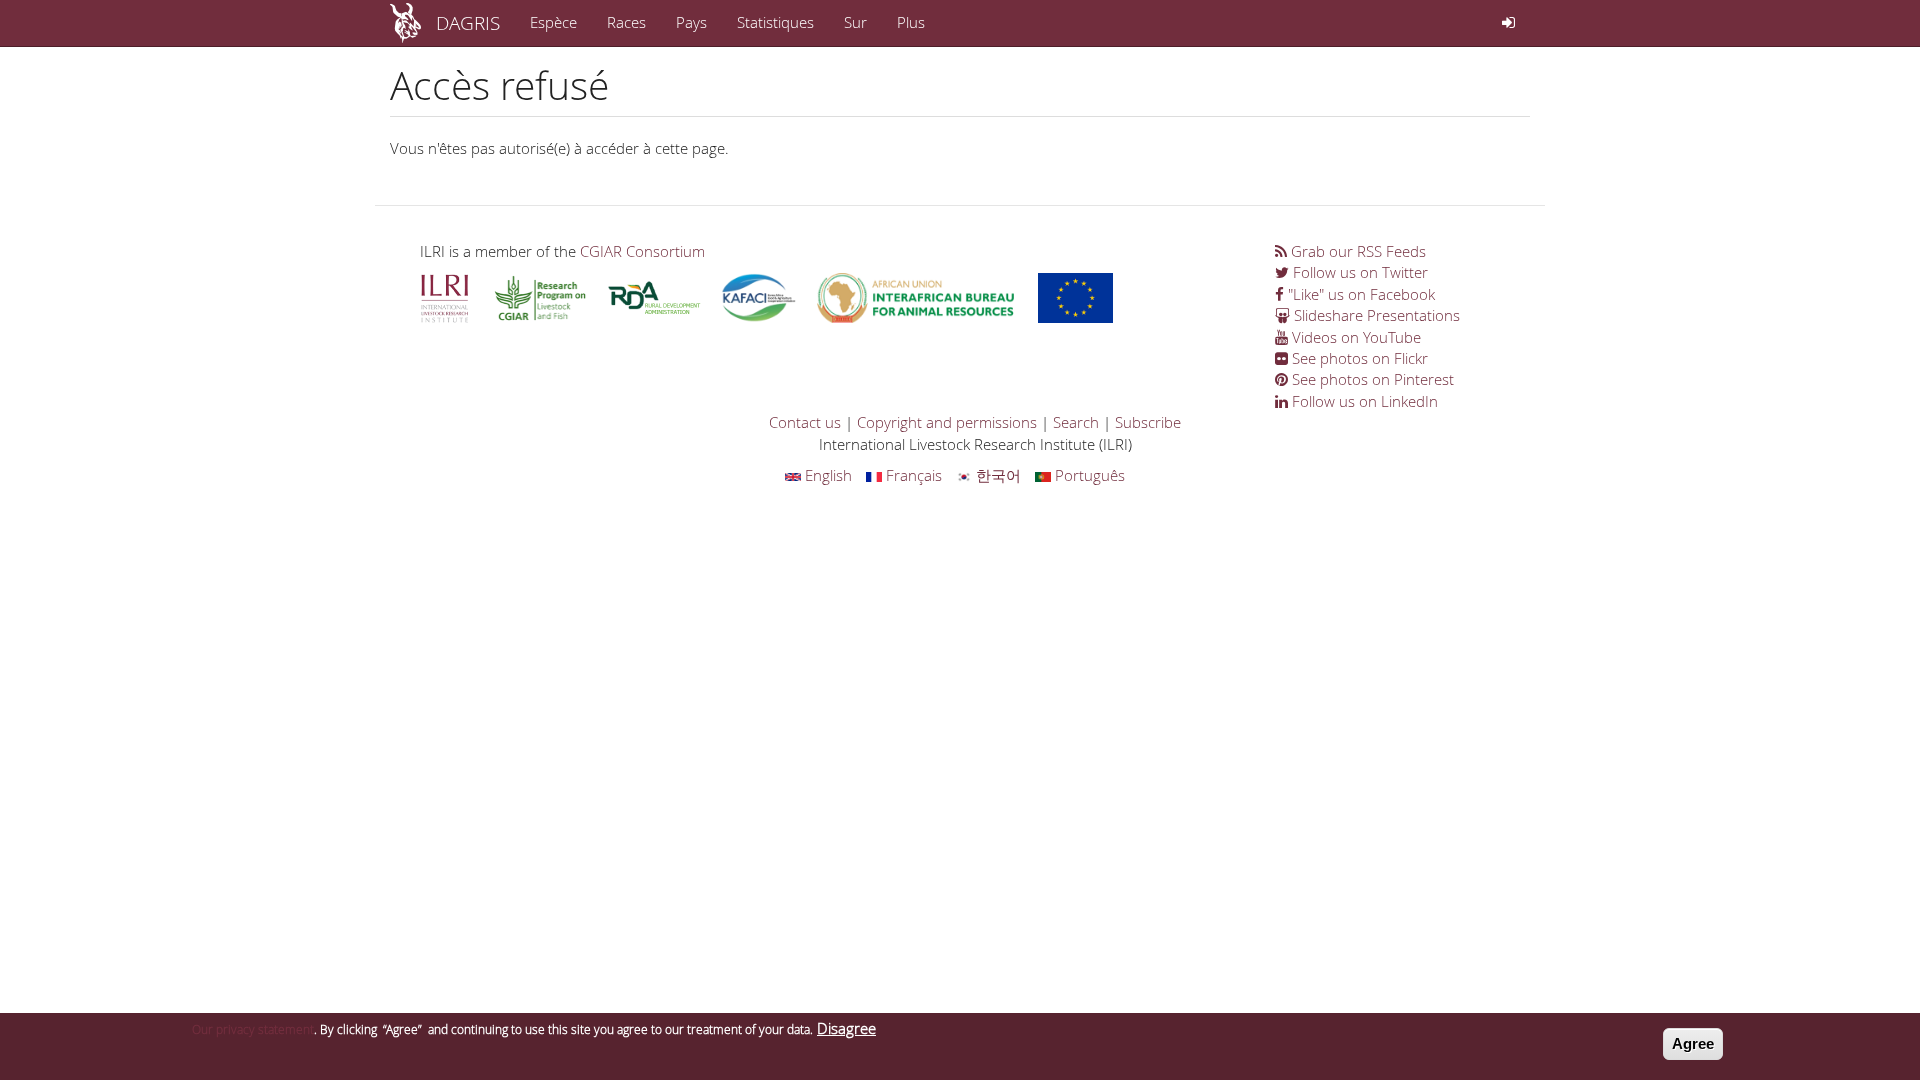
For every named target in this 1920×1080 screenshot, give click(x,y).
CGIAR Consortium (642, 251)
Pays (691, 22)
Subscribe (1148, 422)
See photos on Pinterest (1371, 379)
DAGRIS (468, 22)
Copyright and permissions (947, 422)
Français (912, 475)
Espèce (553, 22)
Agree (1693, 1043)
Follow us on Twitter (1358, 272)
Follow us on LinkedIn (1363, 401)
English (826, 475)
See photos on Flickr (1358, 358)
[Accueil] (413, 23)
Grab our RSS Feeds (1356, 251)
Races (626, 22)
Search (1076, 422)
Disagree (846, 1028)
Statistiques (775, 22)
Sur (855, 22)
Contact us (805, 422)
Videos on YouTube (1354, 337)
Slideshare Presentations (1375, 315)
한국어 (996, 475)
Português (1088, 475)
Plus (911, 22)
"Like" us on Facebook (1359, 294)
